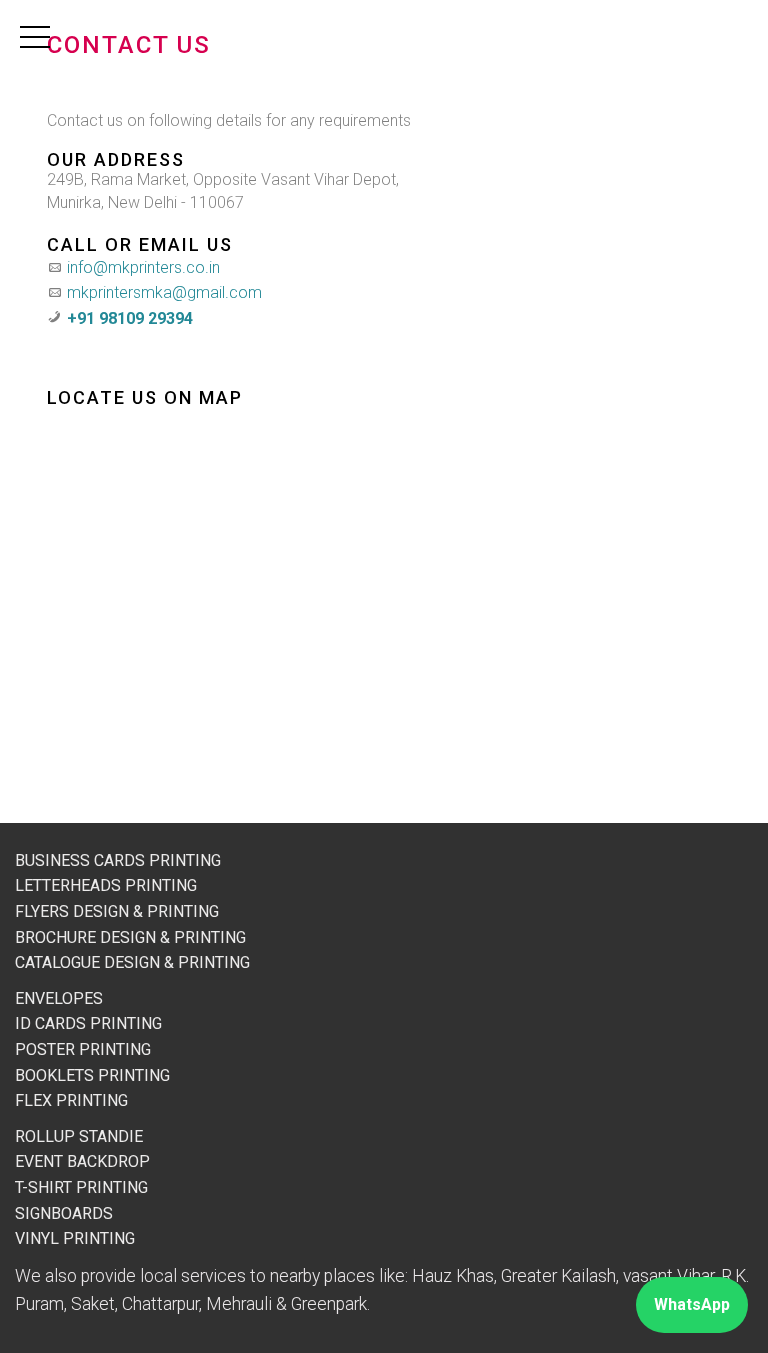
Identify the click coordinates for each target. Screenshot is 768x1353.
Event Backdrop (82, 1161)
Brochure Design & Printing (130, 937)
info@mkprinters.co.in (143, 267)
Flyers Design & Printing (117, 911)
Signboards (64, 1213)
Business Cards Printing (118, 860)
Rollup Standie (79, 1136)
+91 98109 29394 (130, 318)
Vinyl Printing (75, 1238)
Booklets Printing (92, 1075)
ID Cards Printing (88, 1023)
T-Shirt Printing (81, 1187)
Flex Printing (71, 1100)
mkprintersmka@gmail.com (164, 292)
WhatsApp (692, 1304)
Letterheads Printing (106, 885)
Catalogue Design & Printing (132, 962)
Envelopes (59, 998)
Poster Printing (83, 1049)
